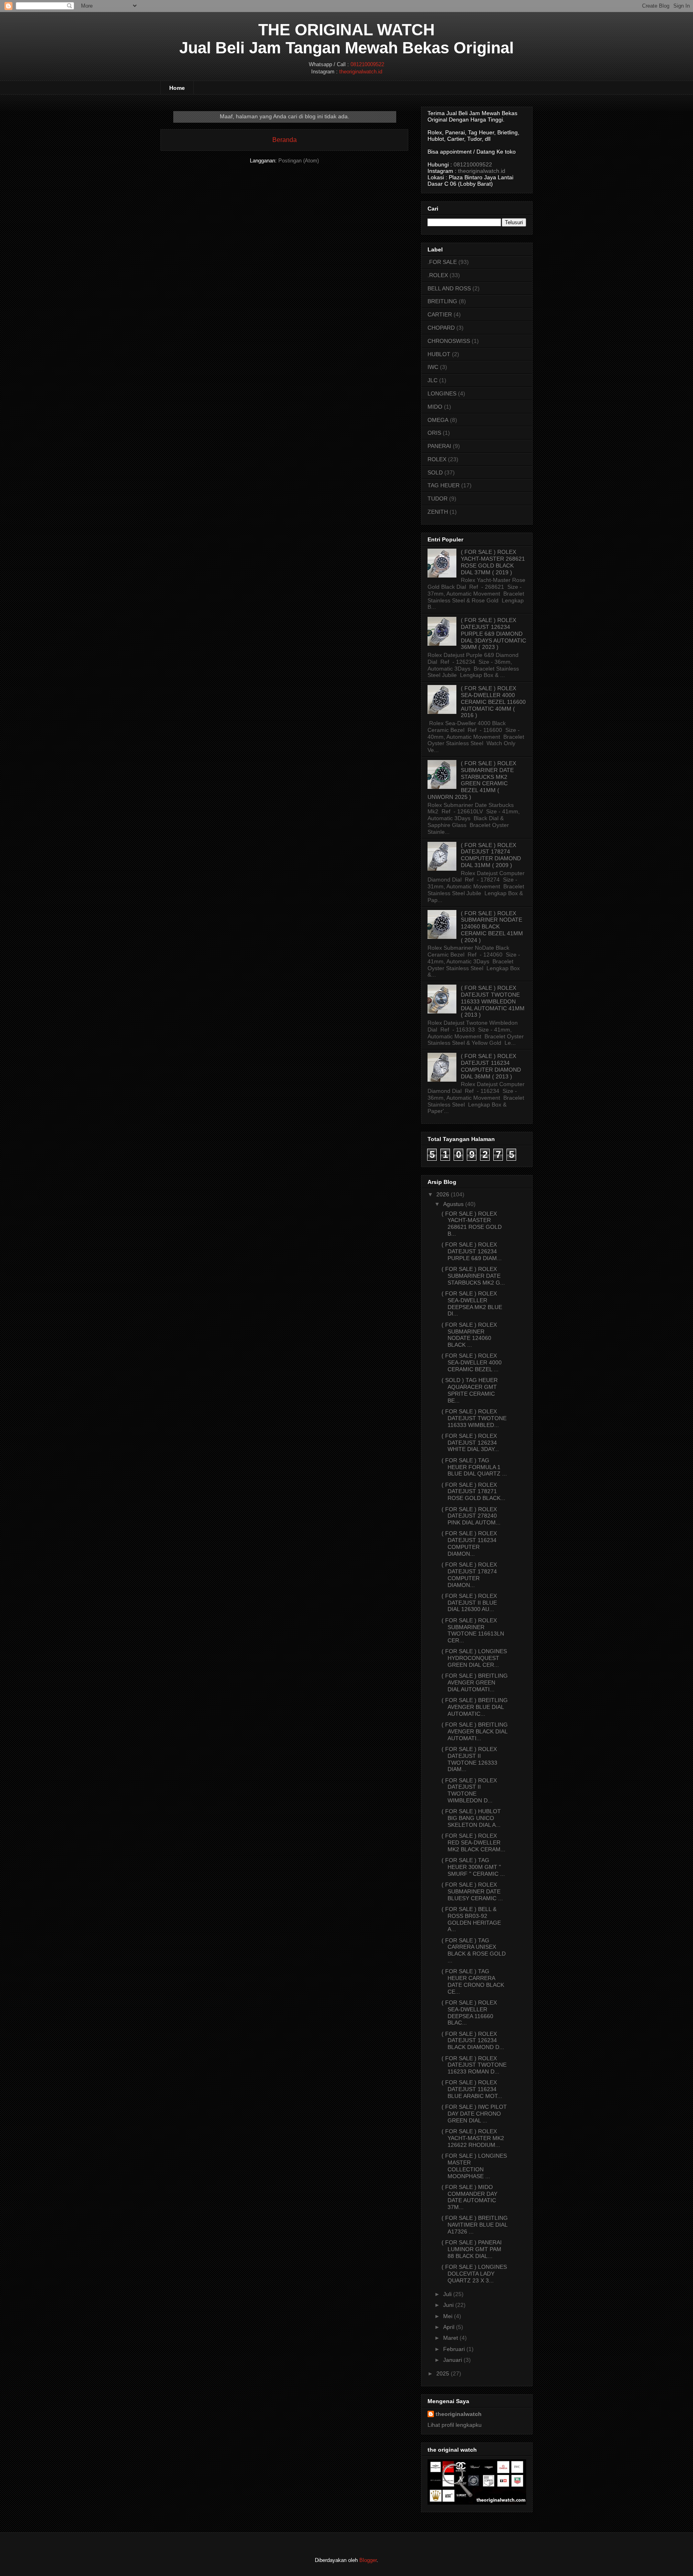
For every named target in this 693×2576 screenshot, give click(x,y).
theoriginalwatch (459, 2414)
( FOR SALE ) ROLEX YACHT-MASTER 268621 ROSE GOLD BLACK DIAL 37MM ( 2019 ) (493, 562)
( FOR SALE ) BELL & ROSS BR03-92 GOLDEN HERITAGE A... (471, 1919)
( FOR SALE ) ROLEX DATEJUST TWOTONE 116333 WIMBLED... (474, 1418)
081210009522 (367, 64)
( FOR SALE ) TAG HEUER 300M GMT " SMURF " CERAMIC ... (473, 1867)
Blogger (368, 2560)
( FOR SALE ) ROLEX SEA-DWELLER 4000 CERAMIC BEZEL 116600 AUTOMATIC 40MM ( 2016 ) (493, 702)
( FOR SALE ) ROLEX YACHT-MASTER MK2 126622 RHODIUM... (473, 2138)
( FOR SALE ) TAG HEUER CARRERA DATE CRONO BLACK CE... (473, 1981)
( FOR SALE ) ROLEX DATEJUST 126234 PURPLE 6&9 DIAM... (472, 1251)
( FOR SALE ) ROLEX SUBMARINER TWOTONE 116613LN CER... (473, 1630)
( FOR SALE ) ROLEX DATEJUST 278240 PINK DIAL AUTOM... (471, 1516)
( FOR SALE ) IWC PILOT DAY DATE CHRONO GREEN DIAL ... (474, 2114)
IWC (433, 367)
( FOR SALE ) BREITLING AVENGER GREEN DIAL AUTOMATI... (475, 1682)
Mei (448, 2316)
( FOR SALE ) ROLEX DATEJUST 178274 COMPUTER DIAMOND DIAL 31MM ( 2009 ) (491, 855)
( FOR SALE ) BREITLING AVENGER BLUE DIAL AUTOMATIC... (475, 1707)
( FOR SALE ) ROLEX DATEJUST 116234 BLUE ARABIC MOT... (472, 2089)
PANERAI (439, 446)
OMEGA (438, 420)
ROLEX (437, 459)
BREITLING (442, 301)
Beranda (285, 140)
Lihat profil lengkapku (455, 2425)
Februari (454, 2349)
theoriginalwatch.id (361, 72)
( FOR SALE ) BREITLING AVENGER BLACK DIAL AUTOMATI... (475, 1731)
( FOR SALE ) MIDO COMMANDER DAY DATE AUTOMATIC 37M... (469, 2197)
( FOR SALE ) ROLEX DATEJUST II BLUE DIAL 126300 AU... (469, 1603)
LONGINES (442, 393)
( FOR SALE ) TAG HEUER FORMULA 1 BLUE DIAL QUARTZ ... (474, 1467)
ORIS (434, 433)
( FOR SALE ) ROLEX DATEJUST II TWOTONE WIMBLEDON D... (469, 1790)
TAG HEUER (444, 485)
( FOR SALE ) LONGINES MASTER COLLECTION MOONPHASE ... (474, 2166)
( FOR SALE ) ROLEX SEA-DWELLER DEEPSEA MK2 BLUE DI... (472, 1303)
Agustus (453, 1204)
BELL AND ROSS (449, 288)
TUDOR (438, 499)
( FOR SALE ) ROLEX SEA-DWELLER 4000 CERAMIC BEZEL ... (472, 1362)
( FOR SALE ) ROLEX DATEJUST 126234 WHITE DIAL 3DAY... (470, 1443)
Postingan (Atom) (299, 161)
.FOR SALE (442, 262)
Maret (451, 2338)
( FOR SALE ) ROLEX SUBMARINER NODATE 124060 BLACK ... (469, 1335)
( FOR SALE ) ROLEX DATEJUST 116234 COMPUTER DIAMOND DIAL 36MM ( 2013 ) (491, 1066)
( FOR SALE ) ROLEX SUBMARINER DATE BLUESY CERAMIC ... (472, 1891)
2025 (443, 2373)
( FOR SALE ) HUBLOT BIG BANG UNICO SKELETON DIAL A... (471, 1818)
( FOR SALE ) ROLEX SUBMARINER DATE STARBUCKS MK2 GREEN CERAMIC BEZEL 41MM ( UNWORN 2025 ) (472, 780)
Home (177, 88)
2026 (443, 1194)
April (449, 2327)
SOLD (435, 472)
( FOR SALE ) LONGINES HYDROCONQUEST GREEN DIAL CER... (474, 1658)
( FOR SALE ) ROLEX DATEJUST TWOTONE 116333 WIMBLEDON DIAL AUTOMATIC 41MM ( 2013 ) (493, 1001)
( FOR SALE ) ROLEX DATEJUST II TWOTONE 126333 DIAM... (469, 1759)
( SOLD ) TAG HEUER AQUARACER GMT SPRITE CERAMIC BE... (470, 1390)
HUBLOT (439, 354)
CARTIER (440, 314)
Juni (448, 2305)
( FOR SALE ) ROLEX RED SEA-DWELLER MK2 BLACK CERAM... (473, 1842)
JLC (433, 380)
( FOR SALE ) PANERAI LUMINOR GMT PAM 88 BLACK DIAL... (472, 2249)
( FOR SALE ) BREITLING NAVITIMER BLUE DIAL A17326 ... (475, 2225)
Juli (447, 2294)
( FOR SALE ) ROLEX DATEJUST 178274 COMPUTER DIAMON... (469, 1575)
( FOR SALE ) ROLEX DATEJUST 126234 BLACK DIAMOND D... (473, 2041)
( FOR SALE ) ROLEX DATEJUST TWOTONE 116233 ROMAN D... (474, 2065)
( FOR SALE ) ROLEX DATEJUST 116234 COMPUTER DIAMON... (469, 1543)
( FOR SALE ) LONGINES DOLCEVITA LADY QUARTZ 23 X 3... (474, 2274)
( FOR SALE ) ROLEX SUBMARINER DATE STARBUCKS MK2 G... (473, 1276)
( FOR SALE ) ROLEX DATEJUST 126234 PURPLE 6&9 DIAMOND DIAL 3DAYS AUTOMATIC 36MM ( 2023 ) (493, 633)
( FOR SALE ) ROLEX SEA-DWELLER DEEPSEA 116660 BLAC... (469, 2013)
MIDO (435, 407)
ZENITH (438, 512)
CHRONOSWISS (449, 341)
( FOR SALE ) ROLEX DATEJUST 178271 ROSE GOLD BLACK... (473, 1492)
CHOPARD (441, 328)
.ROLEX (438, 275)
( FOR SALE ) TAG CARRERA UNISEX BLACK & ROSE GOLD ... (474, 1950)
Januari (453, 2360)
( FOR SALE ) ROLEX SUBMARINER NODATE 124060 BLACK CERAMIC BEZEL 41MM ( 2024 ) (492, 927)
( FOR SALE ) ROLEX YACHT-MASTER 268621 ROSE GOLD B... (472, 1224)
